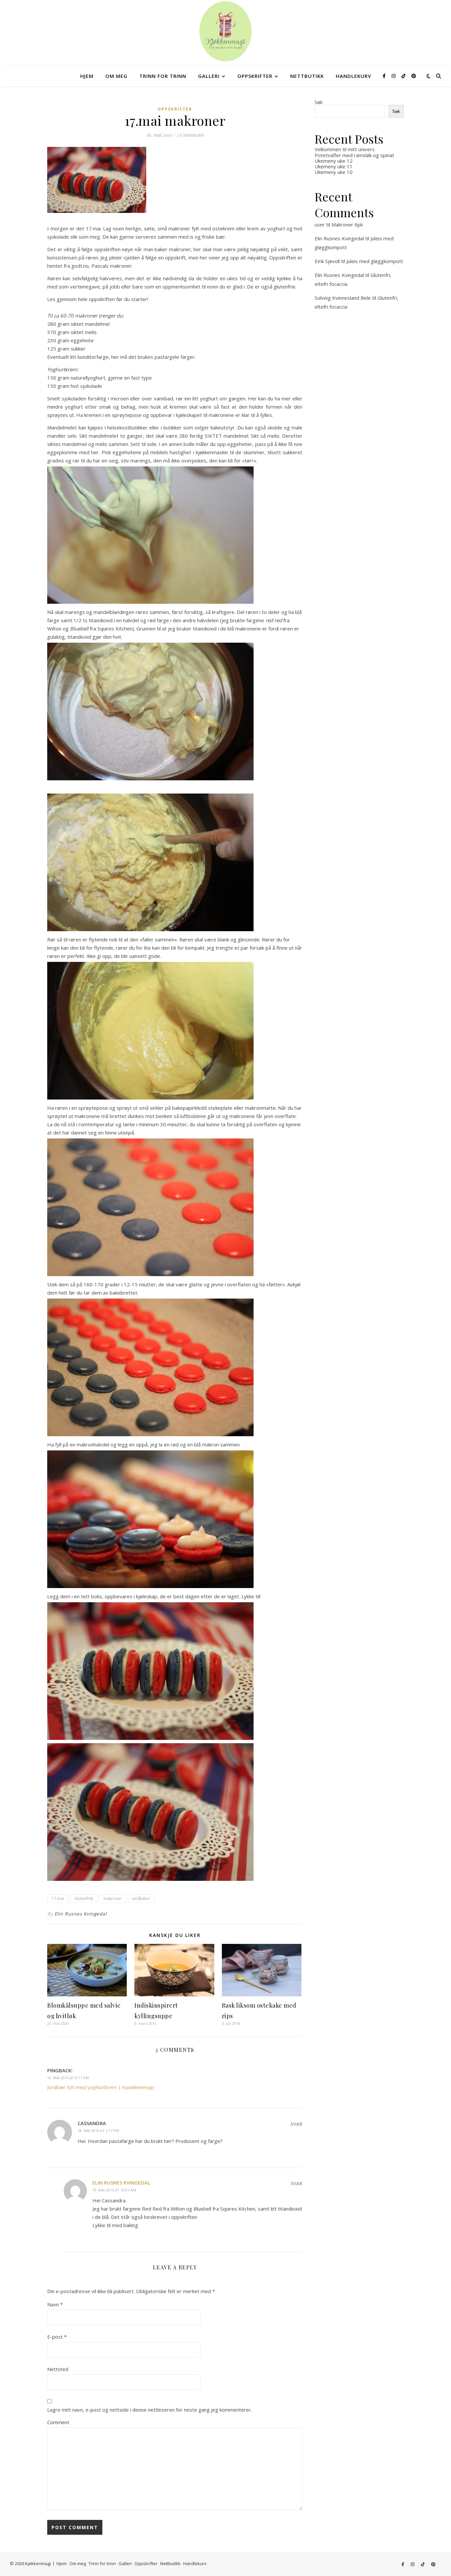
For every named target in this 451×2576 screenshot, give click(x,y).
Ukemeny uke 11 (334, 166)
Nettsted (58, 2369)
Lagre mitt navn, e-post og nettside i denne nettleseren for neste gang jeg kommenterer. (150, 2410)
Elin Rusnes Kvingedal (81, 1914)
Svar (296, 2124)
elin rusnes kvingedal (121, 2183)
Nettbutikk (307, 76)
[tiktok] (404, 76)
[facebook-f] (385, 76)
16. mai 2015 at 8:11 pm (68, 2078)
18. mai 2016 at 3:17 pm (98, 2131)
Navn (55, 2304)
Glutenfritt (84, 1898)
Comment (58, 2422)
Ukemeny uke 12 (334, 161)
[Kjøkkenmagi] (225, 31)
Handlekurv (353, 76)
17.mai (58, 1898)
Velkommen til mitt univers (345, 149)
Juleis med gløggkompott (375, 261)
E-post (57, 2337)
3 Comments (190, 135)
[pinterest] (414, 76)
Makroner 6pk (347, 224)
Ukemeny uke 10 (334, 172)
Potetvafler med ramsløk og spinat (354, 155)
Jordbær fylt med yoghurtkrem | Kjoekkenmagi (101, 2087)
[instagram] (394, 76)
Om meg (116, 76)
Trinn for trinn (163, 76)
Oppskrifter (255, 76)
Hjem (87, 76)
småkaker (141, 1898)
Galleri (209, 76)
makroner (113, 1898)
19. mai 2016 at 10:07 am (114, 2190)
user (320, 224)
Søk (319, 102)
